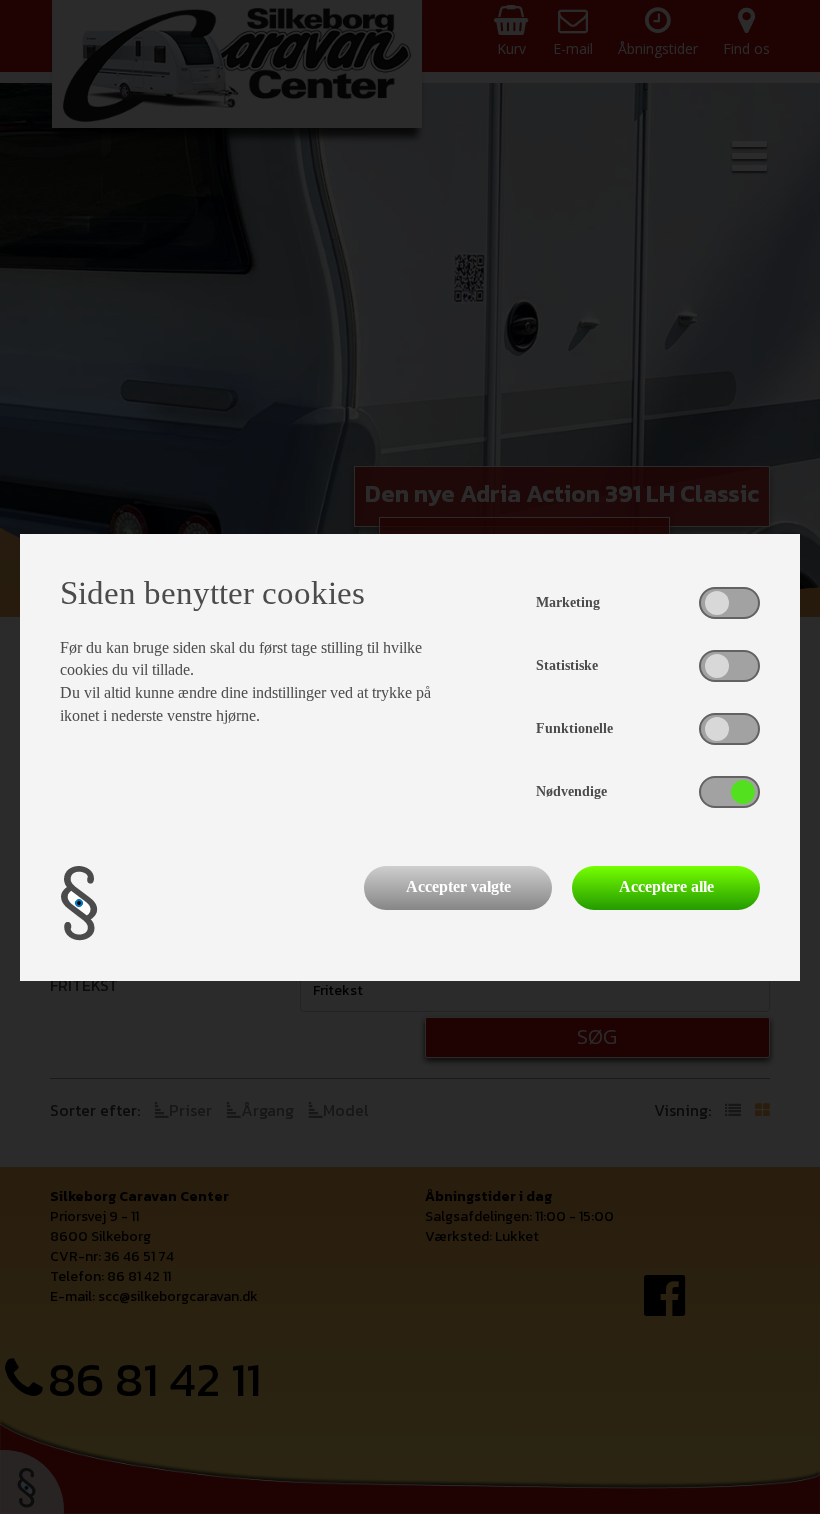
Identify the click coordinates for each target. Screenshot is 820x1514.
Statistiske (567, 665)
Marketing (568, 602)
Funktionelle (574, 728)
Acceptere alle (666, 886)
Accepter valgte (458, 886)
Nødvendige (571, 791)
